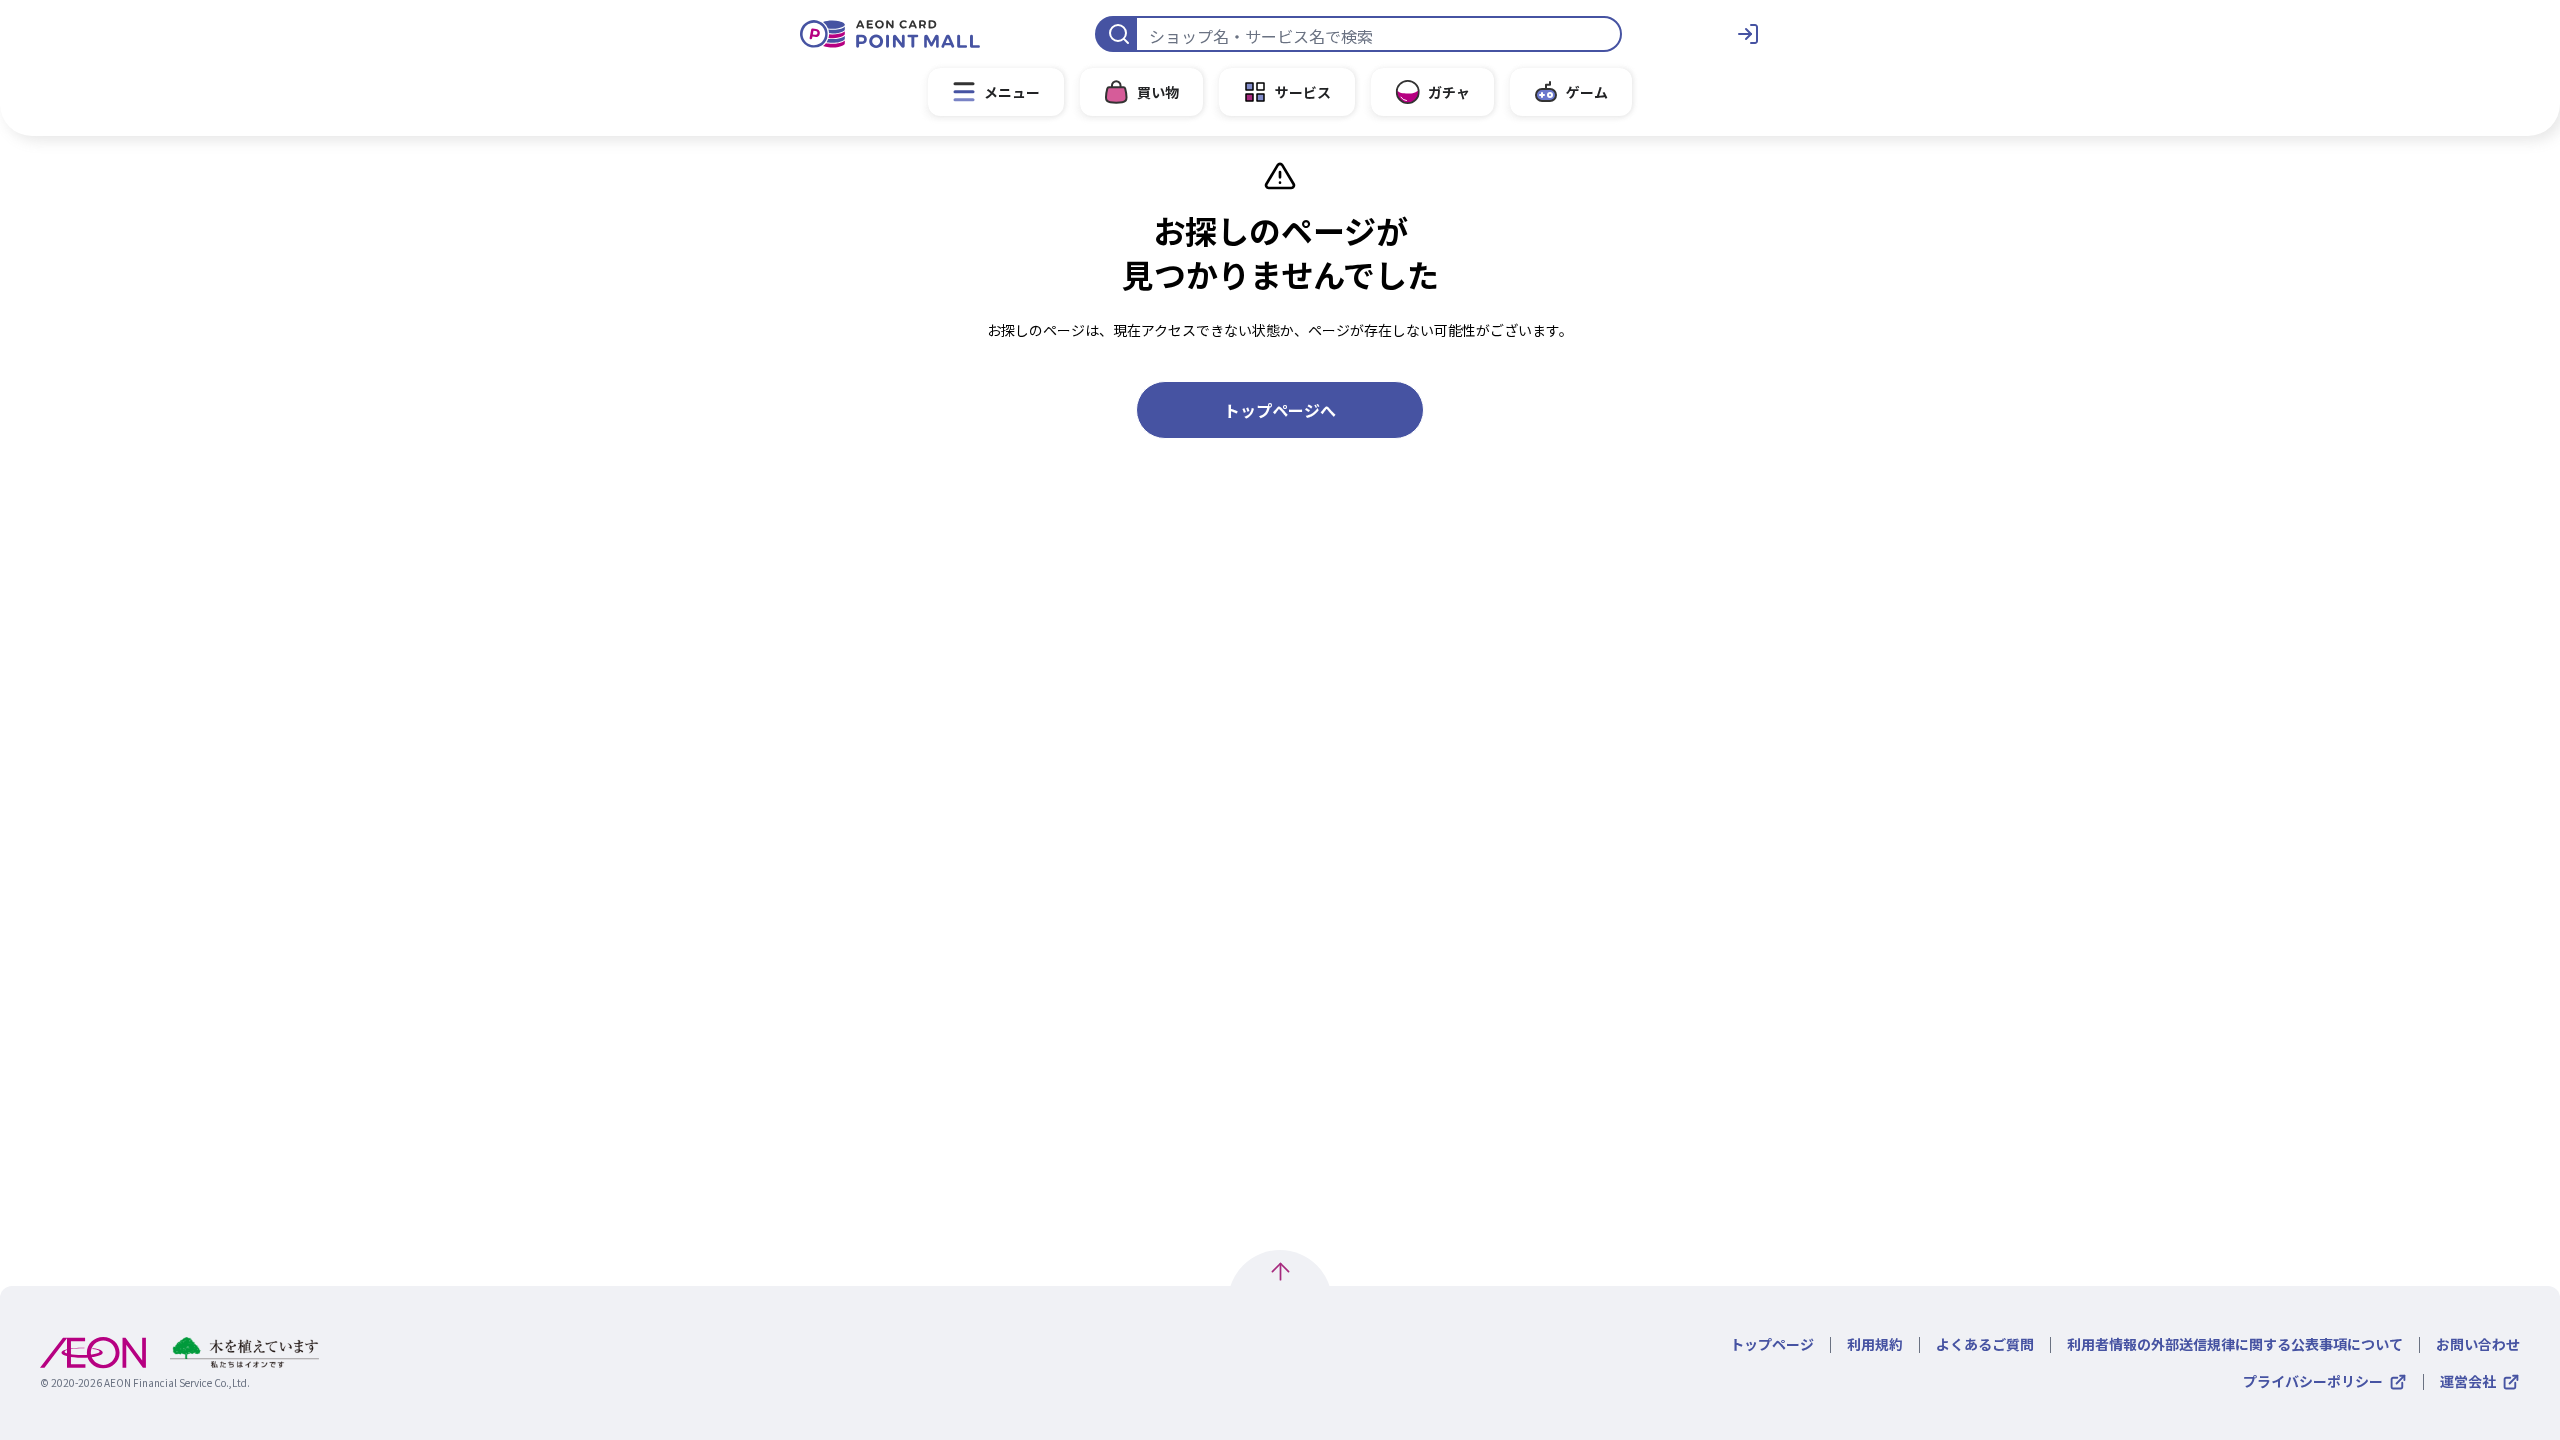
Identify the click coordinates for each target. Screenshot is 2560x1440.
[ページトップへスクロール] (1280, 1271)
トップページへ (1280, 410)
